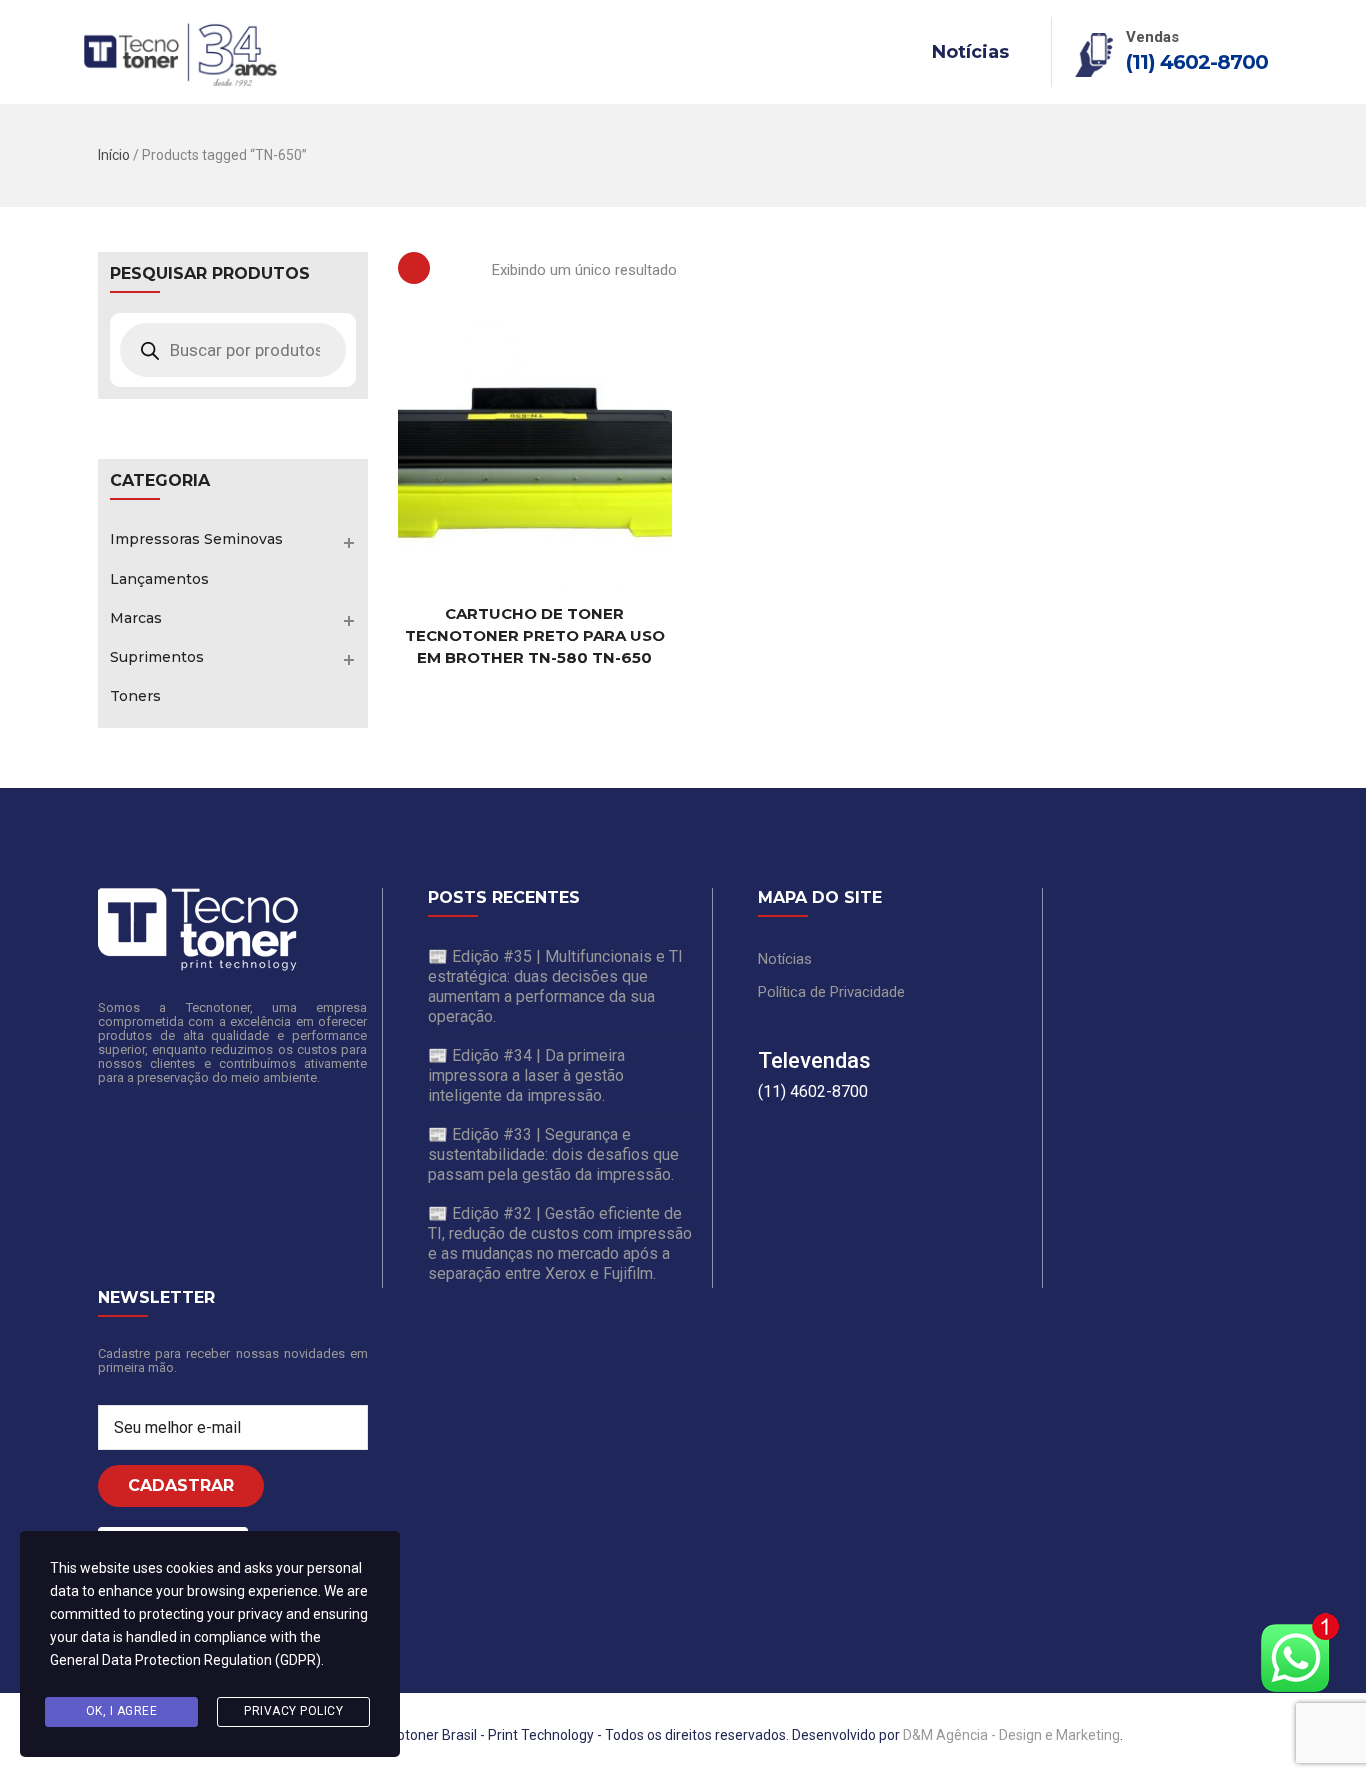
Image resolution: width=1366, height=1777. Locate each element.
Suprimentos (157, 657)
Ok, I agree (122, 1711)
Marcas (136, 618)
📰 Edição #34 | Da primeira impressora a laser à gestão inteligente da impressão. (526, 1075)
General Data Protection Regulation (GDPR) (185, 1660)
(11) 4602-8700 (1197, 62)
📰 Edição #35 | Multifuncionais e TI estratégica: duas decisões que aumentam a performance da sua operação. (555, 986)
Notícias (970, 52)
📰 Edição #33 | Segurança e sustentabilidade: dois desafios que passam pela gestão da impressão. (553, 1154)
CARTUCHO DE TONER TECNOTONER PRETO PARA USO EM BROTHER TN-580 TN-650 (535, 635)
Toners (135, 696)
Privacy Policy (293, 1711)
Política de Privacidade (831, 992)
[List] (461, 268)
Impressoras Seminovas (196, 539)
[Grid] (414, 268)
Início (114, 155)
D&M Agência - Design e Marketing (1011, 1735)
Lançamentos (159, 579)
